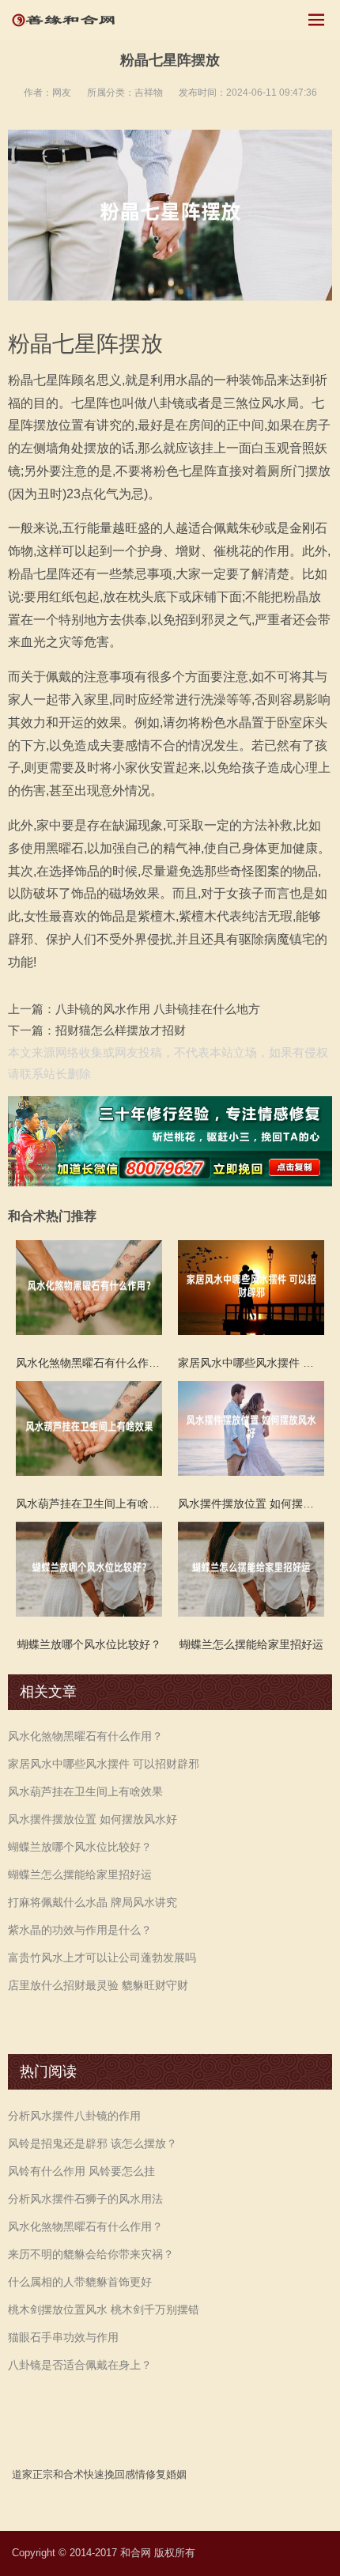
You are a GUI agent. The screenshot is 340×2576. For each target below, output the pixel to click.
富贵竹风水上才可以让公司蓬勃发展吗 (102, 1958)
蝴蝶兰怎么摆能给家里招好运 (80, 1874)
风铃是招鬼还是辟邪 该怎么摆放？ (93, 2143)
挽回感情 (125, 2474)
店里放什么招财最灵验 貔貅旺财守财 (98, 1985)
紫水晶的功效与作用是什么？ (80, 1930)
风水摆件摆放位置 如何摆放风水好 (93, 1819)
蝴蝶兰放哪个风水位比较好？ (80, 1847)
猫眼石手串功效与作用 (63, 2337)
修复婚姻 (166, 2474)
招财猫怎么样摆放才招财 (121, 1030)
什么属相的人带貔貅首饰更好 (80, 2282)
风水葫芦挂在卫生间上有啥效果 (85, 1791)
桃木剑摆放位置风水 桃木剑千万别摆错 (104, 2309)
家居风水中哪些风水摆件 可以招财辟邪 (104, 1764)
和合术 (68, 2474)
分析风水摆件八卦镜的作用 (74, 2116)
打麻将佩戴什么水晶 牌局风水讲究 (93, 1902)
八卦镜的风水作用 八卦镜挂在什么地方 (158, 1009)
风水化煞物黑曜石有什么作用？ (85, 1736)
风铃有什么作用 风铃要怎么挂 (81, 2171)
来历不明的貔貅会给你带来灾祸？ (91, 2254)
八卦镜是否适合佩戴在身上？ (80, 2365)
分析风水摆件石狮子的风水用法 (85, 2199)
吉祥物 (149, 93)
